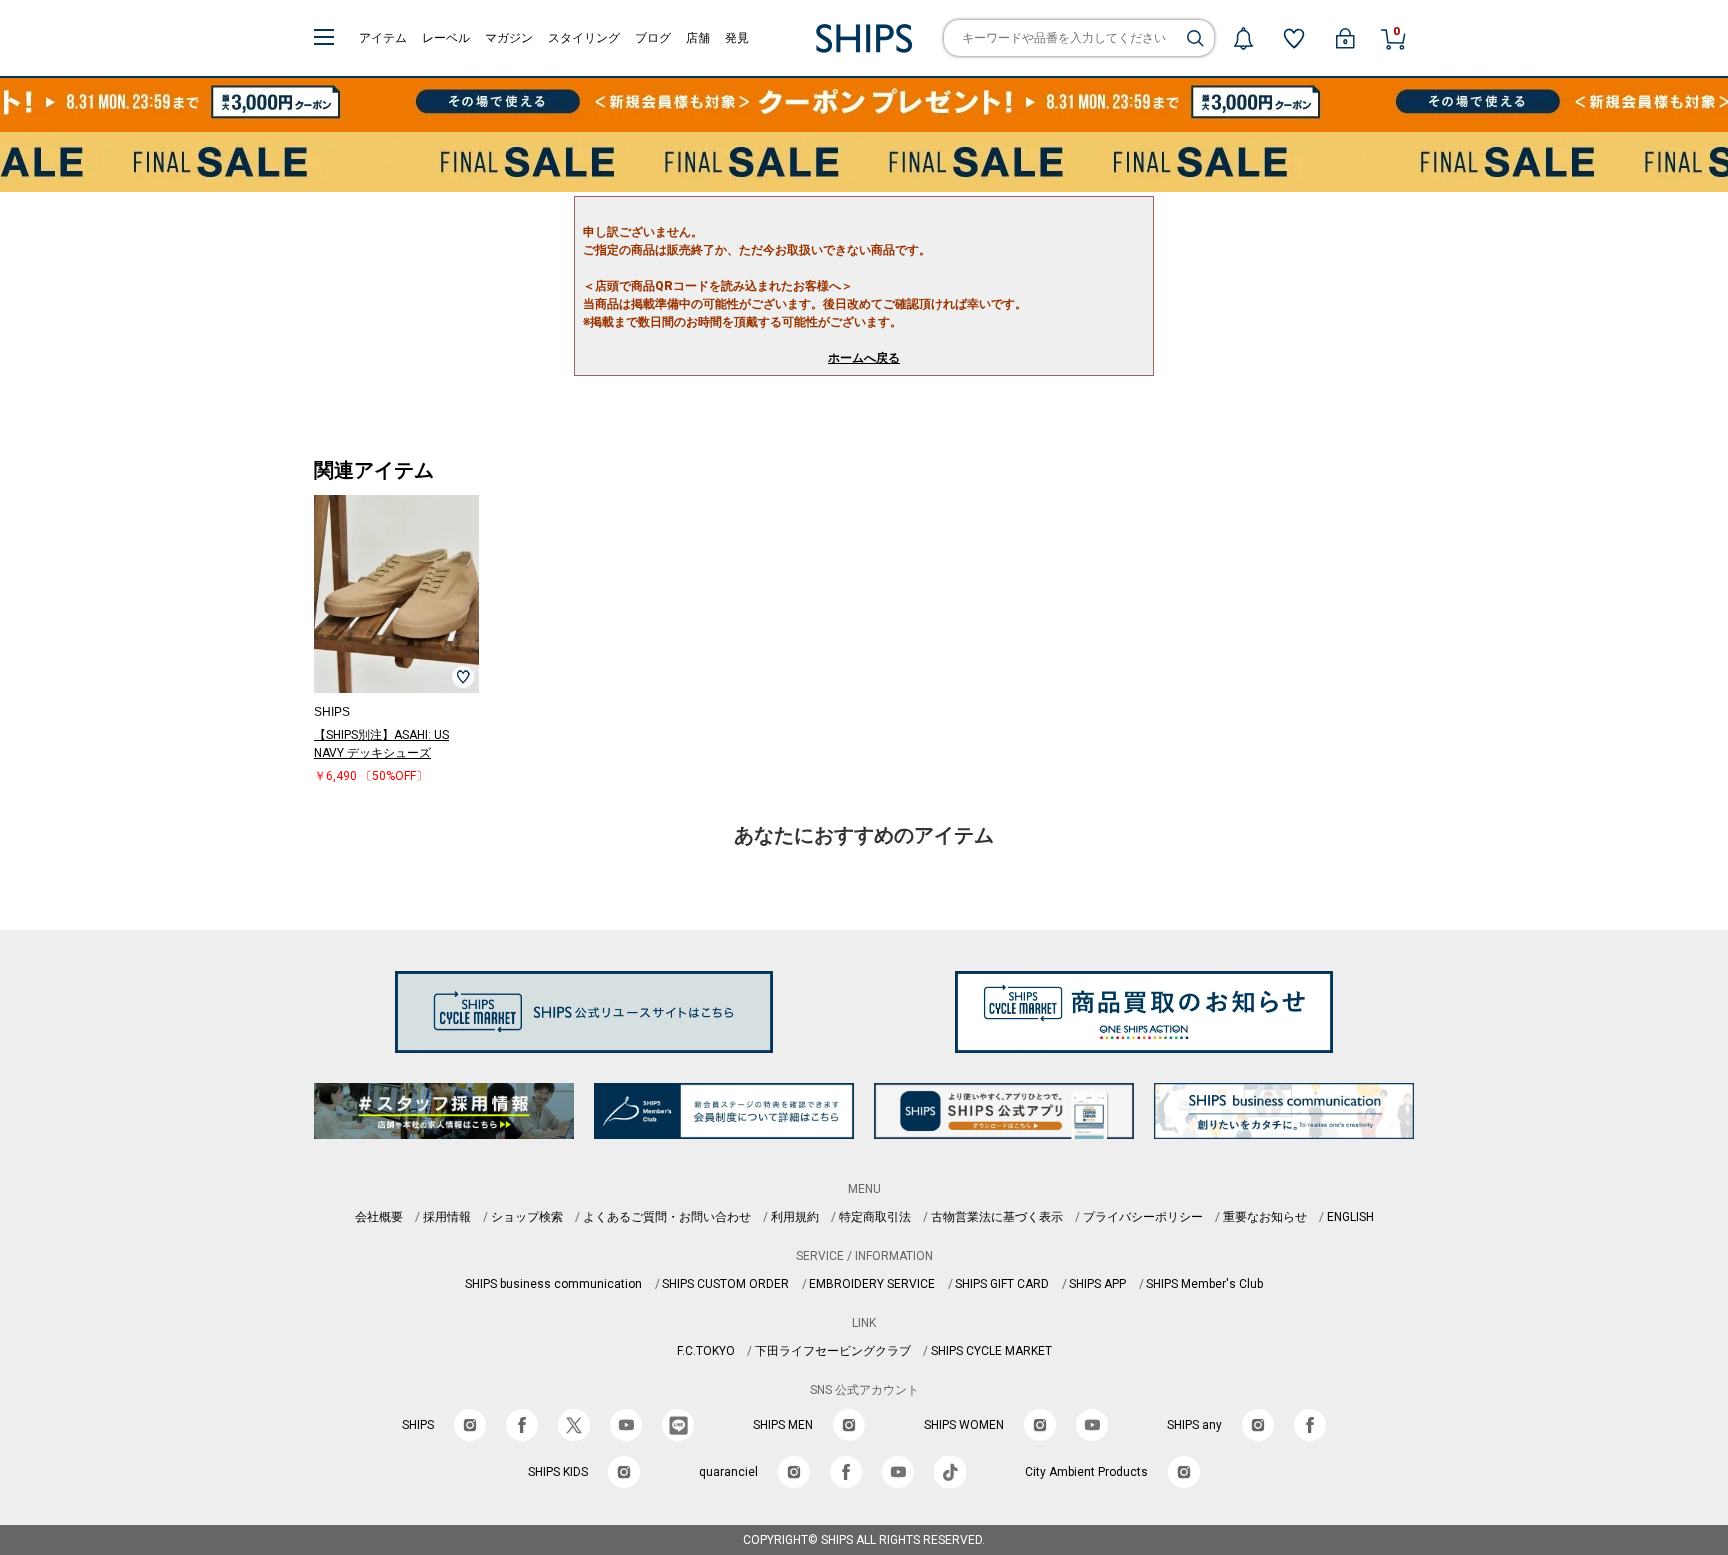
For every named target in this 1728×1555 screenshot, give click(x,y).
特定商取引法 (875, 1217)
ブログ (653, 38)
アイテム (383, 38)
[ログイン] (1345, 38)
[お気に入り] (1294, 38)
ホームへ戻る (864, 358)
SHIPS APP (1097, 1284)
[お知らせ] (1243, 38)
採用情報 (447, 1217)
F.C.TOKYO (706, 1351)
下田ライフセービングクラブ (833, 1351)
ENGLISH (1350, 1217)
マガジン (509, 38)
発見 (737, 38)
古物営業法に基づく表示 (997, 1217)
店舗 (698, 38)
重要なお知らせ (1265, 1217)
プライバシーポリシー (1143, 1217)
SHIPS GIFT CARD (1002, 1284)
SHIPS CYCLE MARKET (991, 1351)
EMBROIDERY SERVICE (872, 1284)
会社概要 (379, 1217)
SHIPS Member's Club (1204, 1284)
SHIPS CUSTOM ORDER (725, 1284)
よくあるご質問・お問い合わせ (667, 1217)
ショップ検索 (527, 1217)
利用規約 (795, 1217)
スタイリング (584, 38)
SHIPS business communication (553, 1284)
